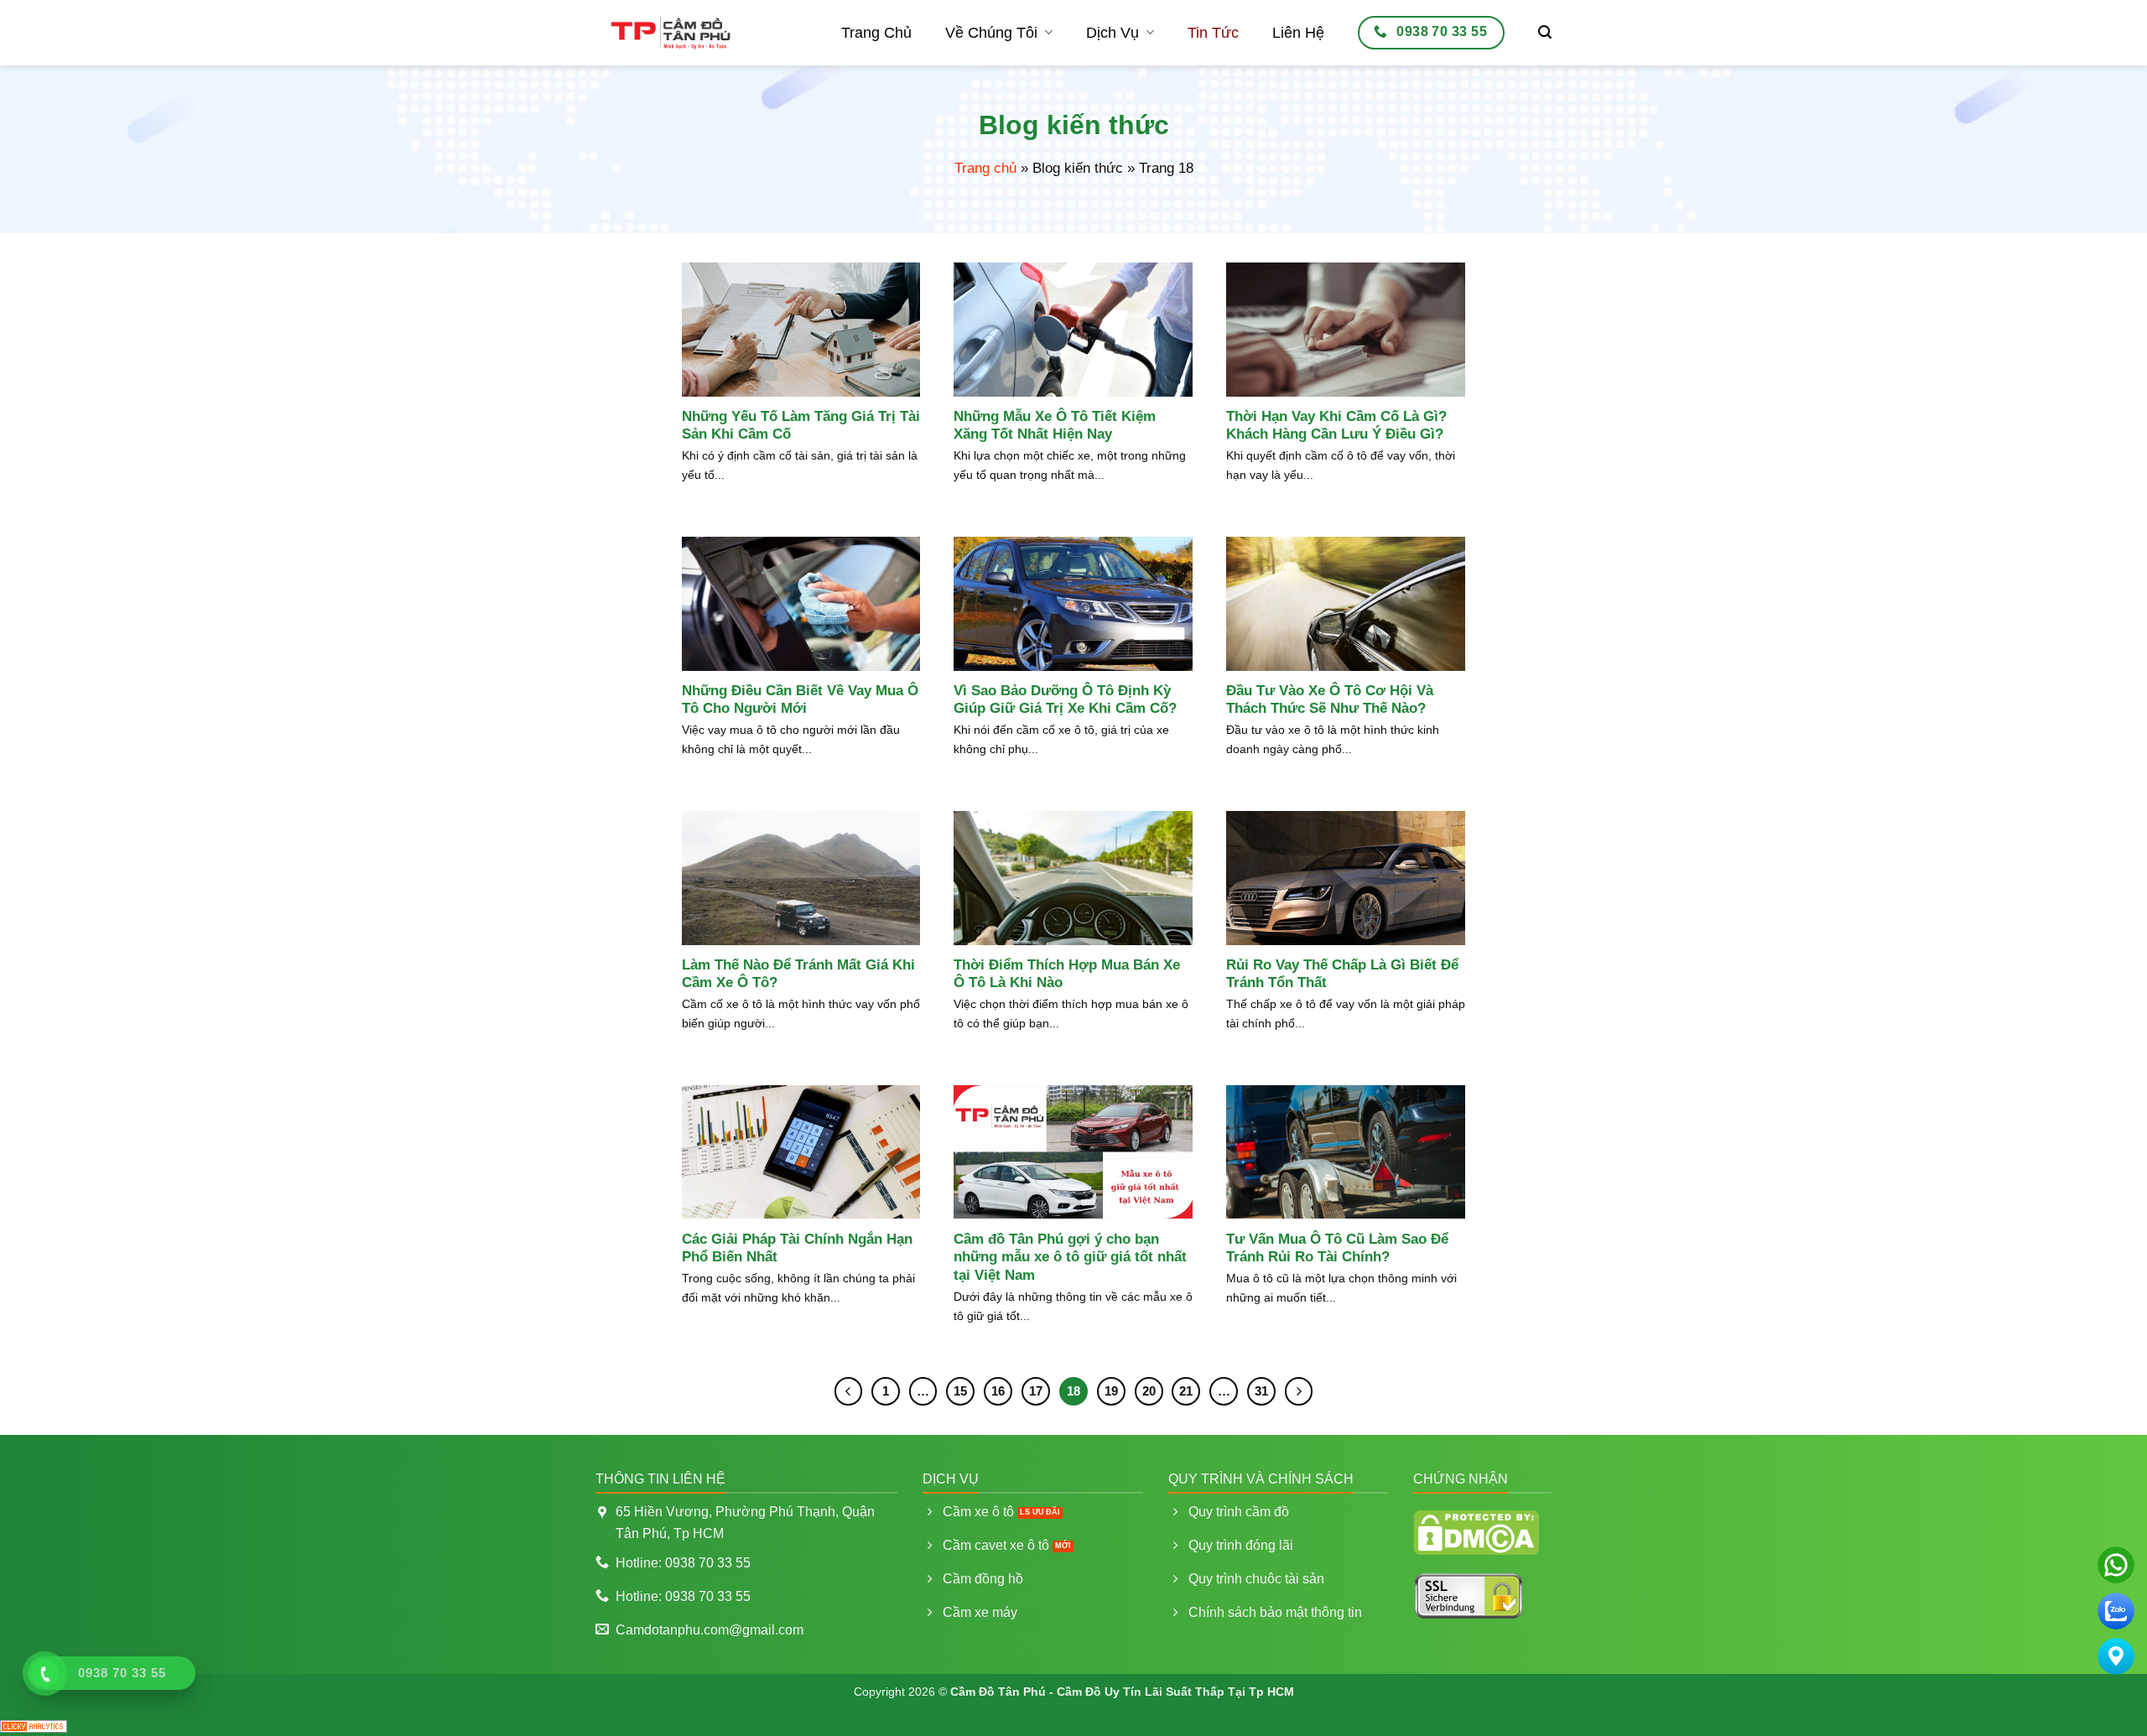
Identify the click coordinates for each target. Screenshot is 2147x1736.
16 (998, 1391)
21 (1186, 1391)
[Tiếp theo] (1299, 1391)
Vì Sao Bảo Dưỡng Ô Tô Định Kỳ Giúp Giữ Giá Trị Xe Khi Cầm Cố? (1065, 700)
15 (960, 1391)
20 (1149, 1391)
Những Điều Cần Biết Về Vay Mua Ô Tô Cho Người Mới (800, 700)
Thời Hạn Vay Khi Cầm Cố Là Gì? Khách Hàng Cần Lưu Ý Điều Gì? (1336, 426)
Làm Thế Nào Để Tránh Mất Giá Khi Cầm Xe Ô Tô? (798, 974)
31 (1261, 1391)
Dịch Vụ (1112, 33)
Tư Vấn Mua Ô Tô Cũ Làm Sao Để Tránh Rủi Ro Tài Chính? (1337, 1248)
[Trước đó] (849, 1391)
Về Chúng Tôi (991, 33)
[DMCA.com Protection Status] (1476, 1531)
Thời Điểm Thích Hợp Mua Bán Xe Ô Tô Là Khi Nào (1067, 974)
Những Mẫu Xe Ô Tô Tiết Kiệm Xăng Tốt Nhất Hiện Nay (1055, 426)
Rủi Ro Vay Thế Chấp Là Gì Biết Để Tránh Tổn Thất (1342, 974)
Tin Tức (1213, 33)
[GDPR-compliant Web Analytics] (34, 1725)
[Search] (1545, 32)
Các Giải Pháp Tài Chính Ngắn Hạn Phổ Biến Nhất (797, 1248)
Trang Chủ (876, 33)
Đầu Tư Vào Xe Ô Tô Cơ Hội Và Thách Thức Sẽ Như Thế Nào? (1330, 700)
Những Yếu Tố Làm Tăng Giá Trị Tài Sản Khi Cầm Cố (801, 426)
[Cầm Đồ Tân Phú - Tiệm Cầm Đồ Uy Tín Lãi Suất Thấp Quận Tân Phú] (671, 33)
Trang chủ (985, 168)
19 (1111, 1391)
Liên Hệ (1298, 33)
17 (1036, 1391)
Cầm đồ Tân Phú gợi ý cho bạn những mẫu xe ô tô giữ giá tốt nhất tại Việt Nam (1070, 1257)
